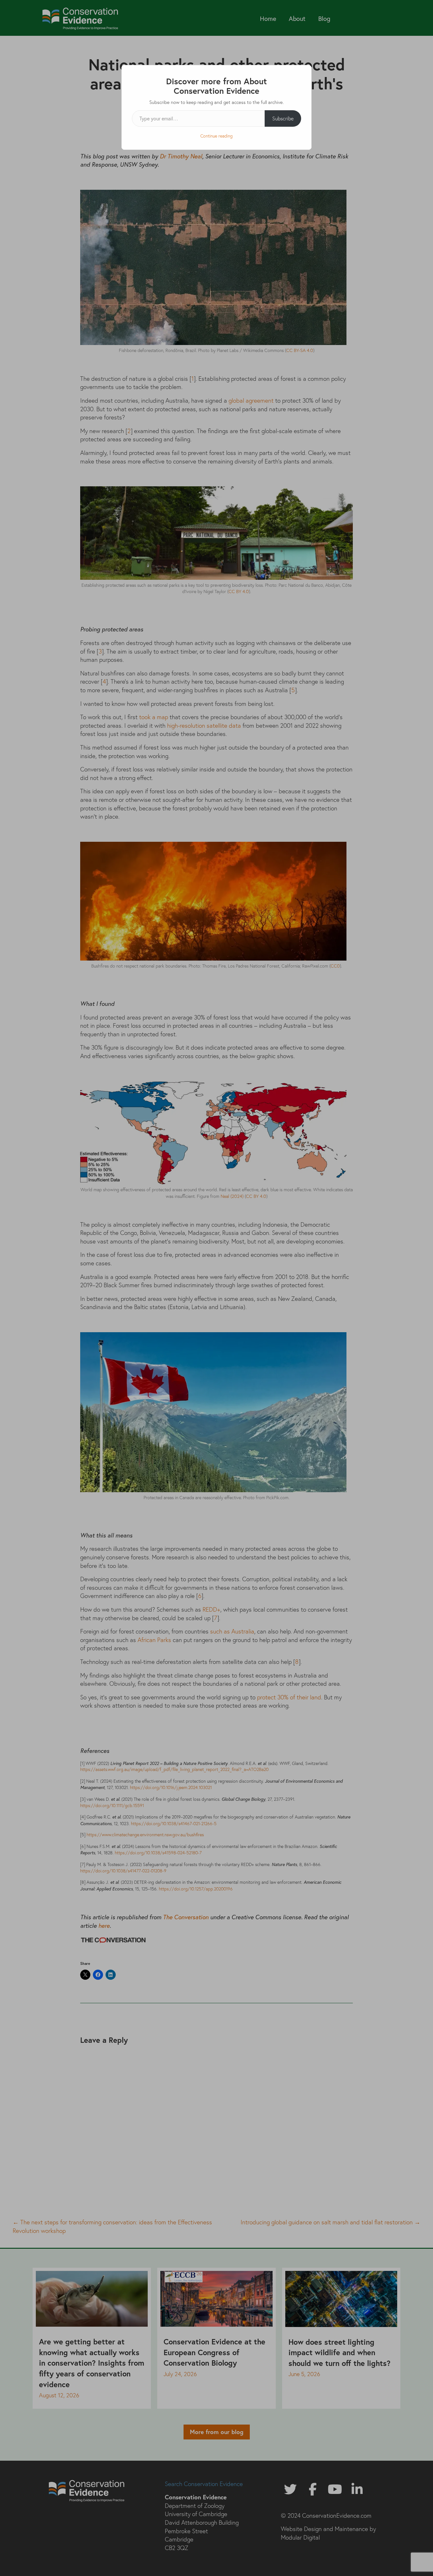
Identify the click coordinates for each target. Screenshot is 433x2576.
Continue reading (217, 136)
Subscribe (283, 118)
